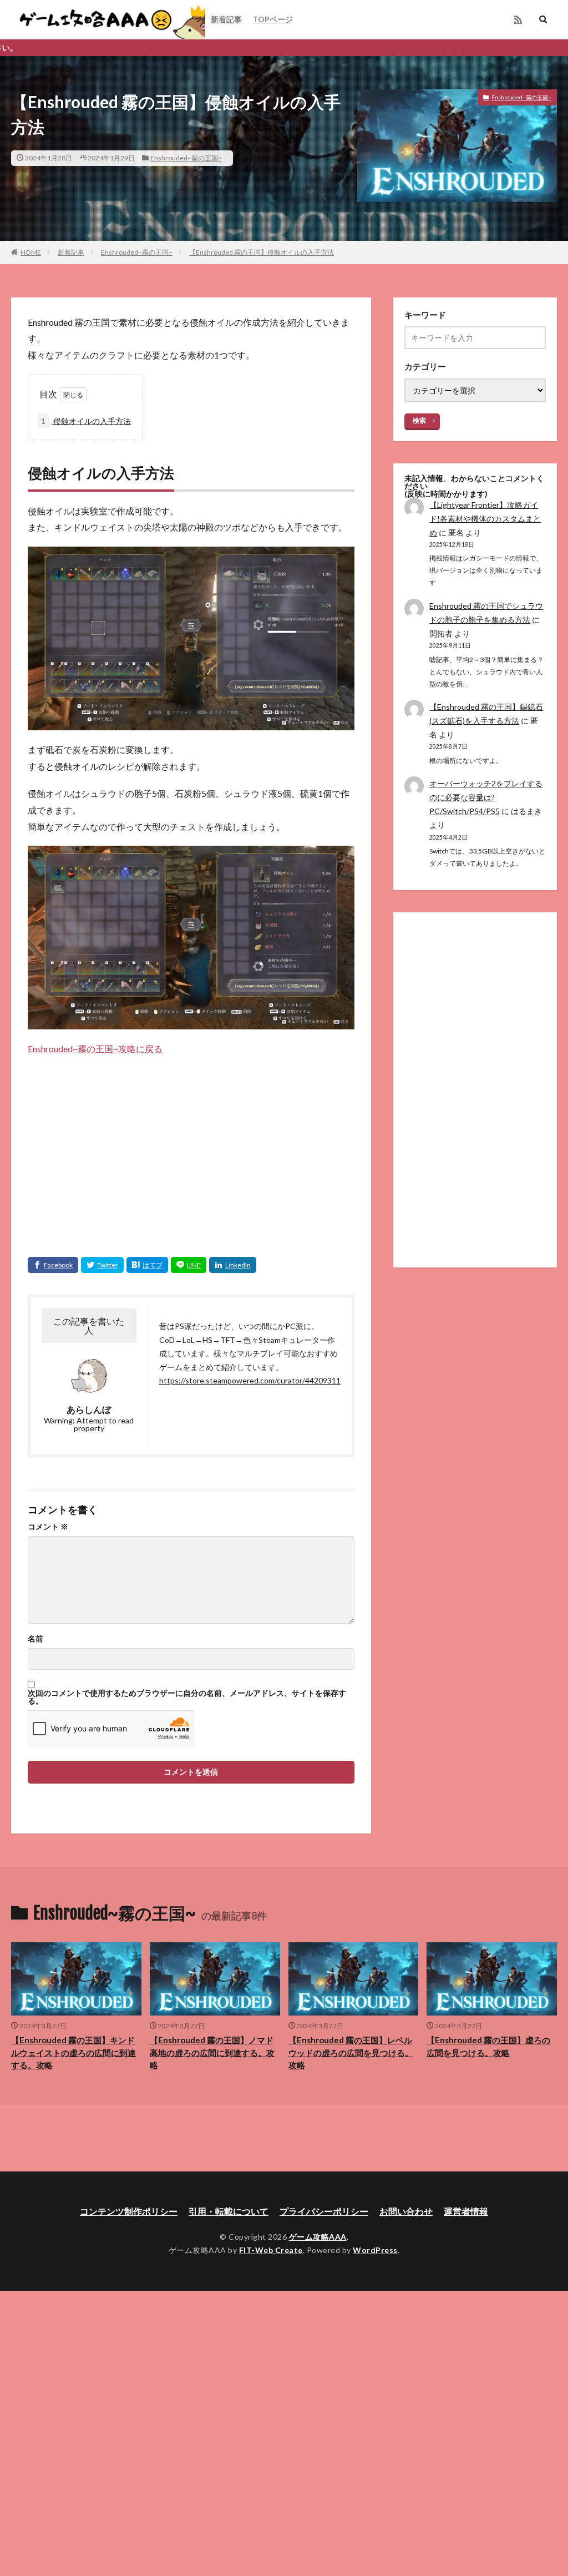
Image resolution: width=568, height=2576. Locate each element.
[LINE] (189, 1265)
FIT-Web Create (271, 2250)
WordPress (375, 2250)
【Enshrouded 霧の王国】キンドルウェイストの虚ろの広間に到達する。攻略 (73, 2052)
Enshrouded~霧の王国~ (186, 158)
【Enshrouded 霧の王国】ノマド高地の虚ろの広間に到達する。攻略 (212, 2052)
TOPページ (273, 19)
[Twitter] (102, 1265)
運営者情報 (466, 2211)
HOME (31, 252)
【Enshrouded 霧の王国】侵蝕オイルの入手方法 (262, 252)
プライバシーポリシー (324, 2211)
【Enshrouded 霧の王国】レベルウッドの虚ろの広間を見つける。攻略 (351, 2052)
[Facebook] (53, 1265)
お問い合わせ (406, 2211)
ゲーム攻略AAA (318, 2237)
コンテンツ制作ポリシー (129, 2211)
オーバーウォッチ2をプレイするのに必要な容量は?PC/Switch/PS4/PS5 (486, 797)
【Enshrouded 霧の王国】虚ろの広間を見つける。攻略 (488, 2046)
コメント (48, 1527)
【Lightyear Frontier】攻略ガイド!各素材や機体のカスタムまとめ (485, 519)
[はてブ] (147, 1265)
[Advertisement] (191, 1146)
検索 (419, 420)
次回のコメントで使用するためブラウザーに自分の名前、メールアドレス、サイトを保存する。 (187, 1697)
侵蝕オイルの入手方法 (86, 421)
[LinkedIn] (233, 1265)
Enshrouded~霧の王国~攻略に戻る (95, 1049)
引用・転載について (229, 2211)
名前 (35, 1639)
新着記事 (226, 19)
